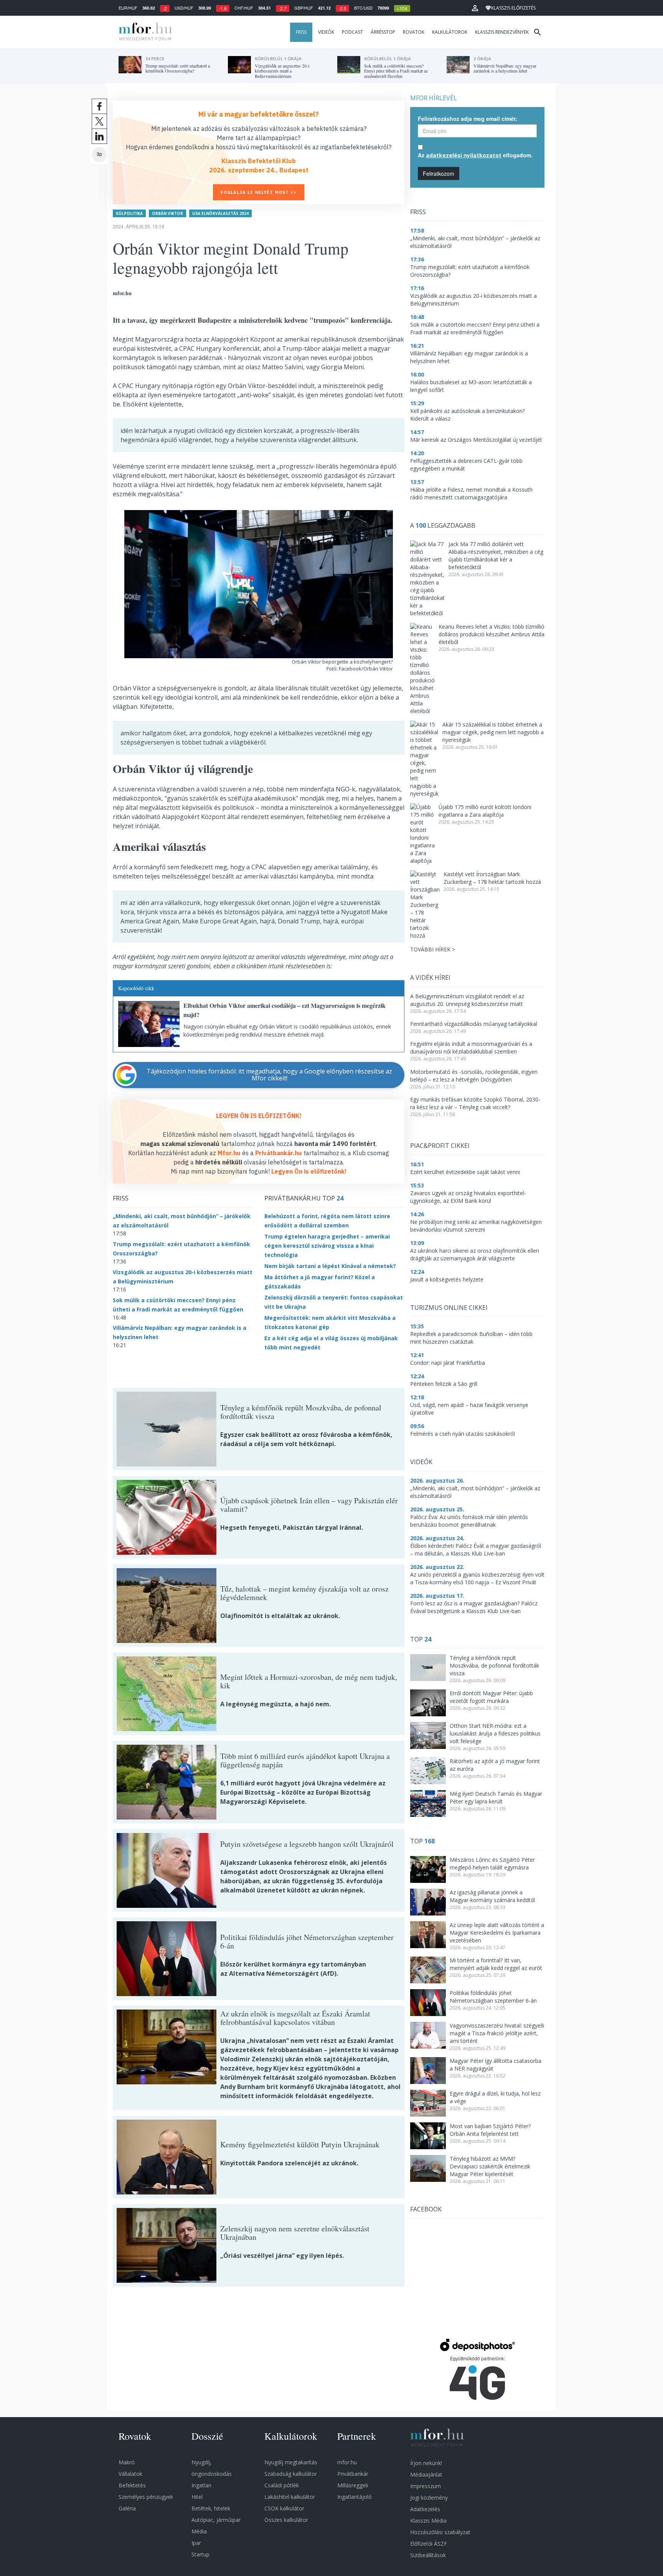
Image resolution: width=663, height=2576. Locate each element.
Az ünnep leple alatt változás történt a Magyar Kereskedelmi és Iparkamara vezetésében (497, 1933)
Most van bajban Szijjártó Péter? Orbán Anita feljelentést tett (490, 2130)
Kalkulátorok (450, 32)
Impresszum (426, 2486)
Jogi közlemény (429, 2498)
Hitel (197, 2497)
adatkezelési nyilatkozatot (464, 155)
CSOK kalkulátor (284, 2508)
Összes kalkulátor (286, 2520)
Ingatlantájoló (355, 2497)
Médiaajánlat (426, 2474)
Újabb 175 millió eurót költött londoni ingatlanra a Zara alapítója (485, 811)
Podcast (352, 32)
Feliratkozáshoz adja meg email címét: (468, 119)
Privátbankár (353, 2474)
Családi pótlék (282, 2485)
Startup (200, 2554)
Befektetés (132, 2485)
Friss (301, 32)
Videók (326, 32)
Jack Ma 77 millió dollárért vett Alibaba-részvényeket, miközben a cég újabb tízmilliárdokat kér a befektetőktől (496, 556)
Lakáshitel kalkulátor (290, 2497)
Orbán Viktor (167, 213)
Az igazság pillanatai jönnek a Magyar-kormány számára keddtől (492, 1896)
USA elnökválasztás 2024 (220, 213)
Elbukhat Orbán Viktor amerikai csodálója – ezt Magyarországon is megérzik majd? (284, 1010)
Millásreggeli (353, 2485)
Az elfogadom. (475, 155)
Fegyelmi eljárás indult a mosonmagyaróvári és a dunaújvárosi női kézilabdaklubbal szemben (471, 1048)
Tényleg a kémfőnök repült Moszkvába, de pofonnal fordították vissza (494, 1665)
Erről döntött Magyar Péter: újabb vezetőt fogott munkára (491, 1697)
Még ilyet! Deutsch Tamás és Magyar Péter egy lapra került (496, 1797)
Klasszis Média (428, 2521)
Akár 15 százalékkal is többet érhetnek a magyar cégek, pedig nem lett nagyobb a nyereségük (493, 732)
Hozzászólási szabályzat (440, 2532)
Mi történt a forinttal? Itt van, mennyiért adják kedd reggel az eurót (496, 1964)
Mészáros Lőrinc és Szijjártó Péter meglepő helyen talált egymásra (492, 1863)
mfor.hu (347, 2462)
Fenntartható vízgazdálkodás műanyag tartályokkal (474, 1024)
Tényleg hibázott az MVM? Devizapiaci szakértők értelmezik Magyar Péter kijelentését (490, 2166)
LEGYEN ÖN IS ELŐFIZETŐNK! (259, 1116)
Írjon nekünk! (426, 2463)
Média (199, 2531)
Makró (127, 2462)
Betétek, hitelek (211, 2508)
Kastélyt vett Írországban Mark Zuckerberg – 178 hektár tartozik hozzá (492, 878)
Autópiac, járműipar (216, 2520)
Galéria (127, 2508)
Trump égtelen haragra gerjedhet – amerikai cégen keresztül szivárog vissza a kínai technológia (327, 1246)
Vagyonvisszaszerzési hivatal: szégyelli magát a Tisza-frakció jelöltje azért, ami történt (497, 2033)
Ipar (196, 2543)
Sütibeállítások (428, 2555)
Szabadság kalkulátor (291, 2474)
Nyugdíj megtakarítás (291, 2462)
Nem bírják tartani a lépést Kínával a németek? (330, 1266)
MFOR (143, 32)
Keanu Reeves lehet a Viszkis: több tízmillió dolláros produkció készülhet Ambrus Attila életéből (491, 634)
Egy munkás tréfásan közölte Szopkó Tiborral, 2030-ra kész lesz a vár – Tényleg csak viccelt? (475, 1103)
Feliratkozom (439, 173)
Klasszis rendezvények (502, 32)
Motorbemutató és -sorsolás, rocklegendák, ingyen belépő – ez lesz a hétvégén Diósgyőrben (474, 1076)
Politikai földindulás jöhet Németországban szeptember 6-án (493, 1997)
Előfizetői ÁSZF (429, 2544)
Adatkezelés (425, 2509)
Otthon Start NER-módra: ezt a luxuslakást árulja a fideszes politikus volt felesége (495, 1733)
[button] (475, 8)
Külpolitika (129, 213)
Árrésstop (383, 32)
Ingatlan (201, 2485)
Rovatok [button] (414, 32)
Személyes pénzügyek (146, 2497)
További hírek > (433, 949)
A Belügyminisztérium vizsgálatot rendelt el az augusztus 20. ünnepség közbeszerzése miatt (467, 1000)
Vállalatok (130, 2474)
